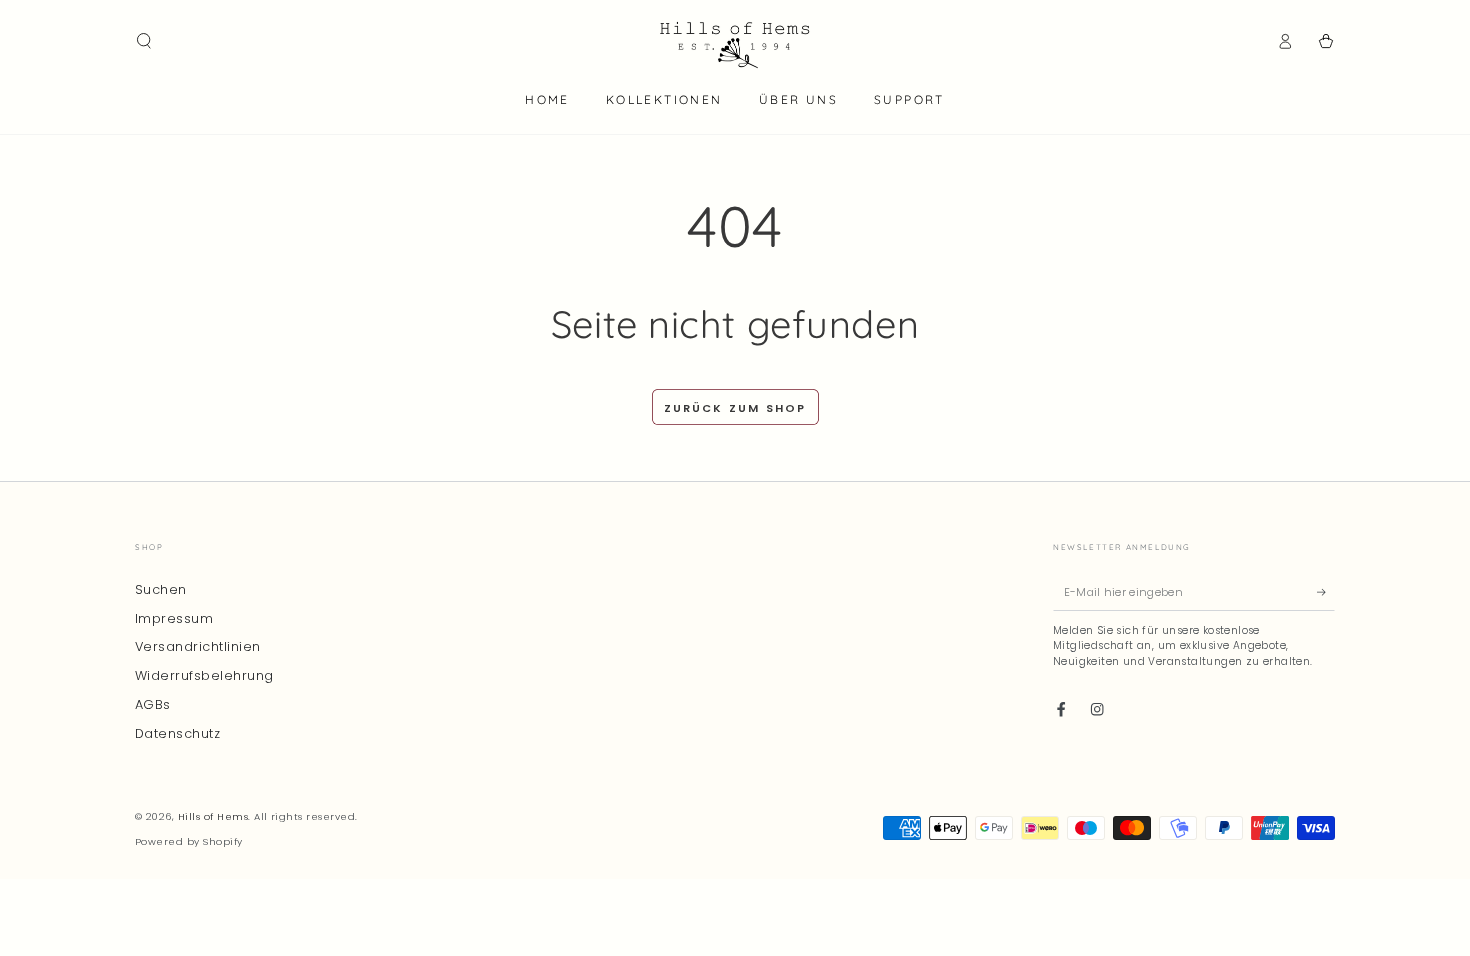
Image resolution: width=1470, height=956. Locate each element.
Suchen (161, 589)
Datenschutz (177, 733)
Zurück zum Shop (735, 408)
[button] (144, 40)
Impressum (174, 618)
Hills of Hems (213, 816)
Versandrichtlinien (198, 646)
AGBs (153, 704)
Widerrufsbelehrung (204, 675)
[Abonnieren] (1326, 592)
